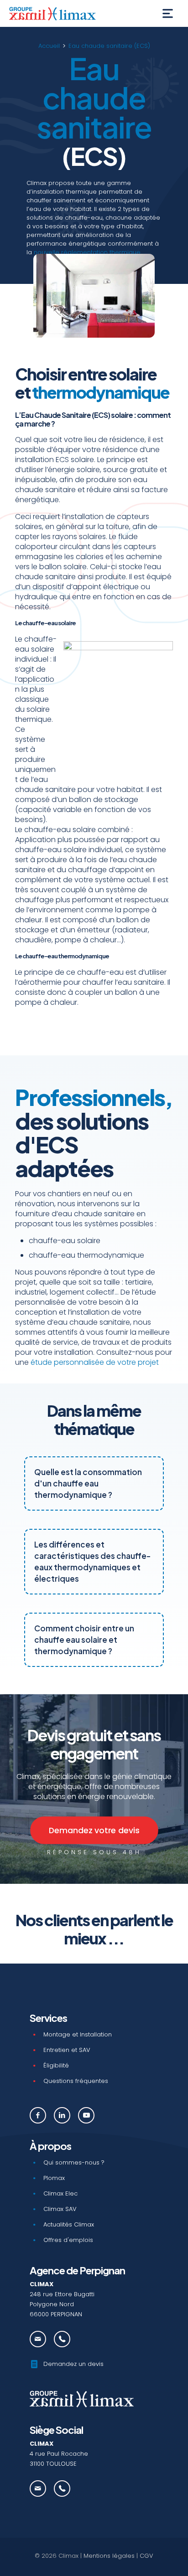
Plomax (54, 2178)
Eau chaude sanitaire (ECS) (109, 46)
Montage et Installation (78, 2034)
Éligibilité (56, 2065)
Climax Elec (60, 2193)
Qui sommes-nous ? (74, 2162)
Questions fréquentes (76, 2081)
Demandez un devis (73, 2364)
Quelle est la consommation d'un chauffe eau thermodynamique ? (88, 1483)
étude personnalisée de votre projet (95, 1362)
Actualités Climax (69, 2224)
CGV (146, 2556)
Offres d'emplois (68, 2240)
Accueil (49, 46)
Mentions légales (109, 2556)
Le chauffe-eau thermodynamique (62, 956)
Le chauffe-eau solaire (45, 623)
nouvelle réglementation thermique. (88, 252)
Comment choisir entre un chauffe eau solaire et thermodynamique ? (84, 1640)
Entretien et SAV (67, 2050)
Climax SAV (60, 2209)
